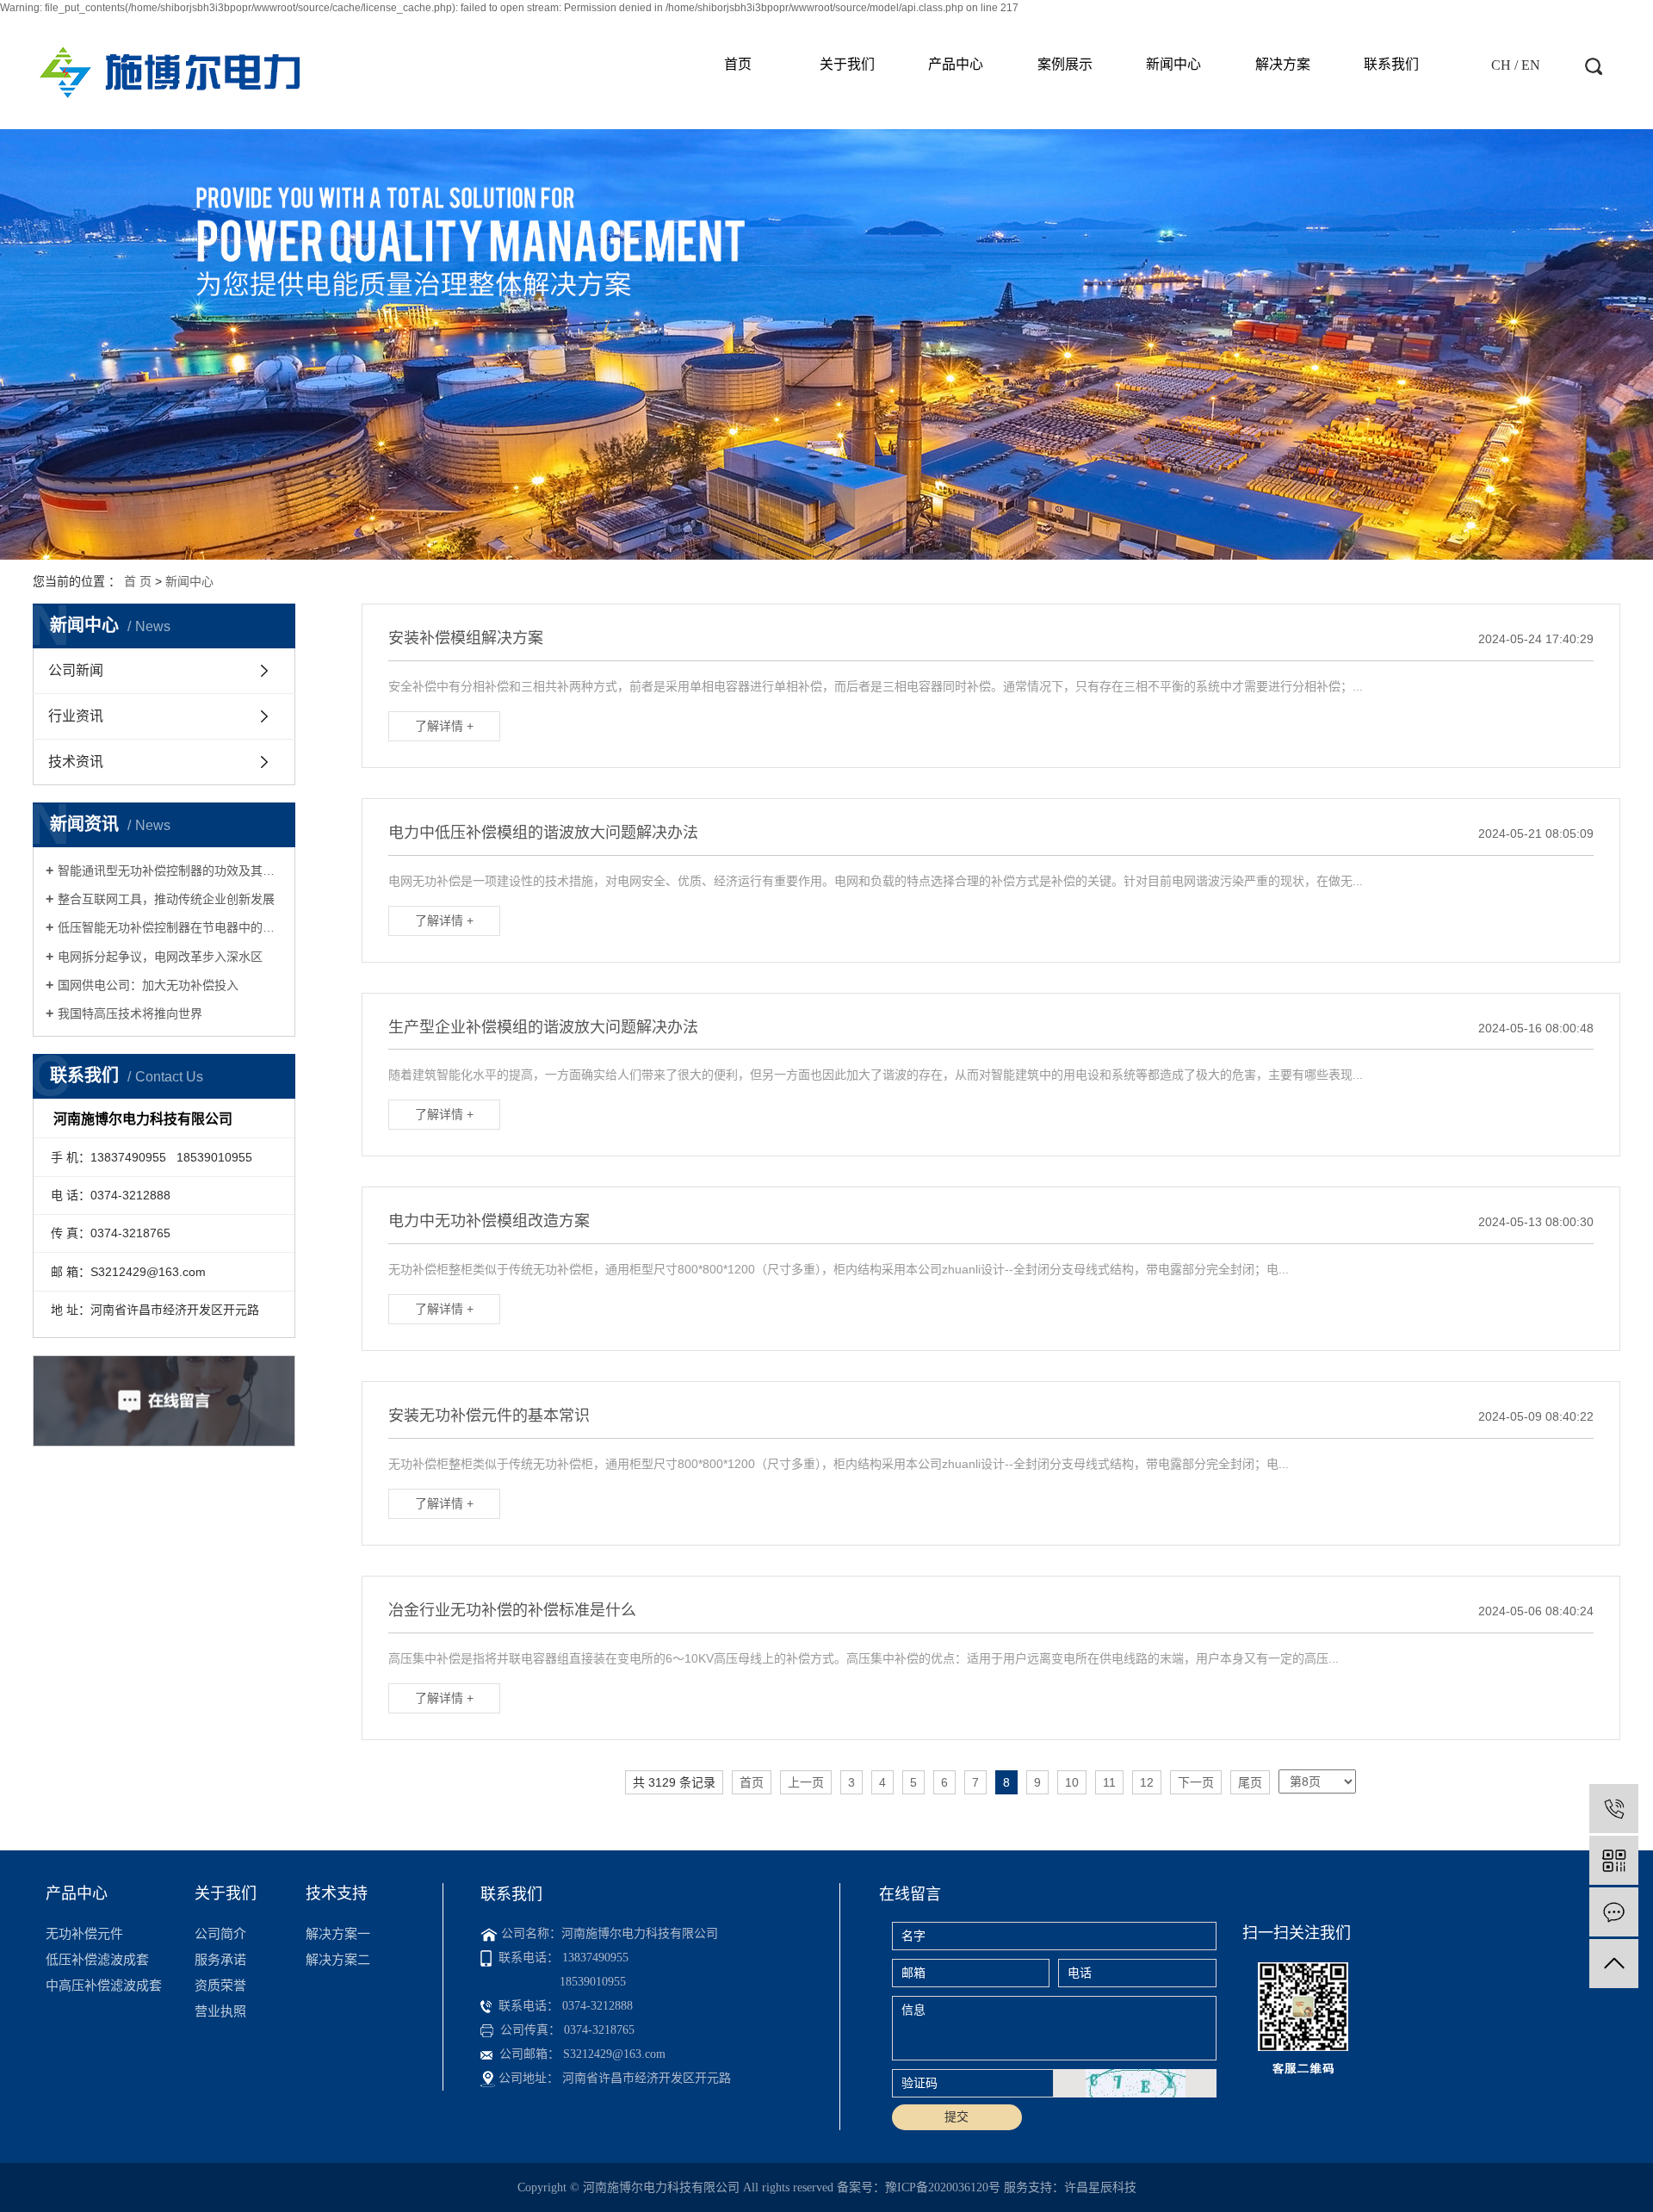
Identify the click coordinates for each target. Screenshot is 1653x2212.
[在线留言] (1614, 1912)
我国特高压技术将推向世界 (130, 1013)
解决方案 (1283, 64)
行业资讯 (76, 716)
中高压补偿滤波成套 (104, 1985)
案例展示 (1065, 64)
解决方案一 (338, 1933)
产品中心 (956, 64)
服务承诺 (220, 1959)
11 (1109, 1782)
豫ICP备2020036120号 (943, 2187)
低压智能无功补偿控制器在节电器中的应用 (170, 927)
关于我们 (847, 64)
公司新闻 (76, 670)
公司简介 (220, 1933)
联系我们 (1391, 64)
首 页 (138, 581)
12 (1147, 1782)
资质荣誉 (220, 1985)
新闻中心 (1173, 64)
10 (1072, 1782)
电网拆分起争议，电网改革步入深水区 (160, 957)
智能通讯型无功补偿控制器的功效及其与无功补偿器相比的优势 (170, 871)
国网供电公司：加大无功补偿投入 (148, 985)
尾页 (1250, 1782)
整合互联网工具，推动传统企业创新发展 (166, 899)
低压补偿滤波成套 (97, 1959)
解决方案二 (338, 1959)
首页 (738, 64)
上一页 (806, 1782)
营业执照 (220, 2011)
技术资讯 (76, 762)
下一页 (1196, 1782)
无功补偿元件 (84, 1933)
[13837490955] (1614, 1809)
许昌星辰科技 (1100, 2187)
